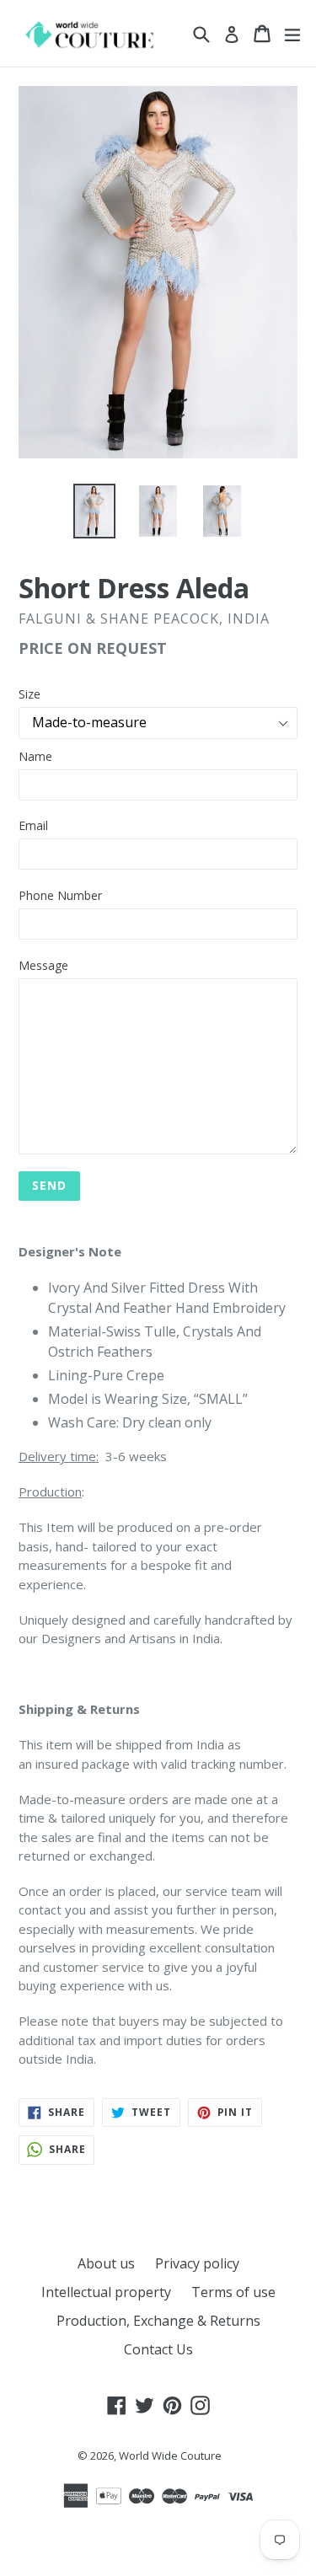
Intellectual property (106, 2292)
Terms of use (233, 2292)
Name (35, 756)
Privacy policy (197, 2263)
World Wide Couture (170, 2456)
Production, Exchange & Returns (158, 2321)
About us (106, 2263)
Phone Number (60, 895)
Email (33, 825)
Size (29, 694)
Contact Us (158, 2349)
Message (43, 965)
